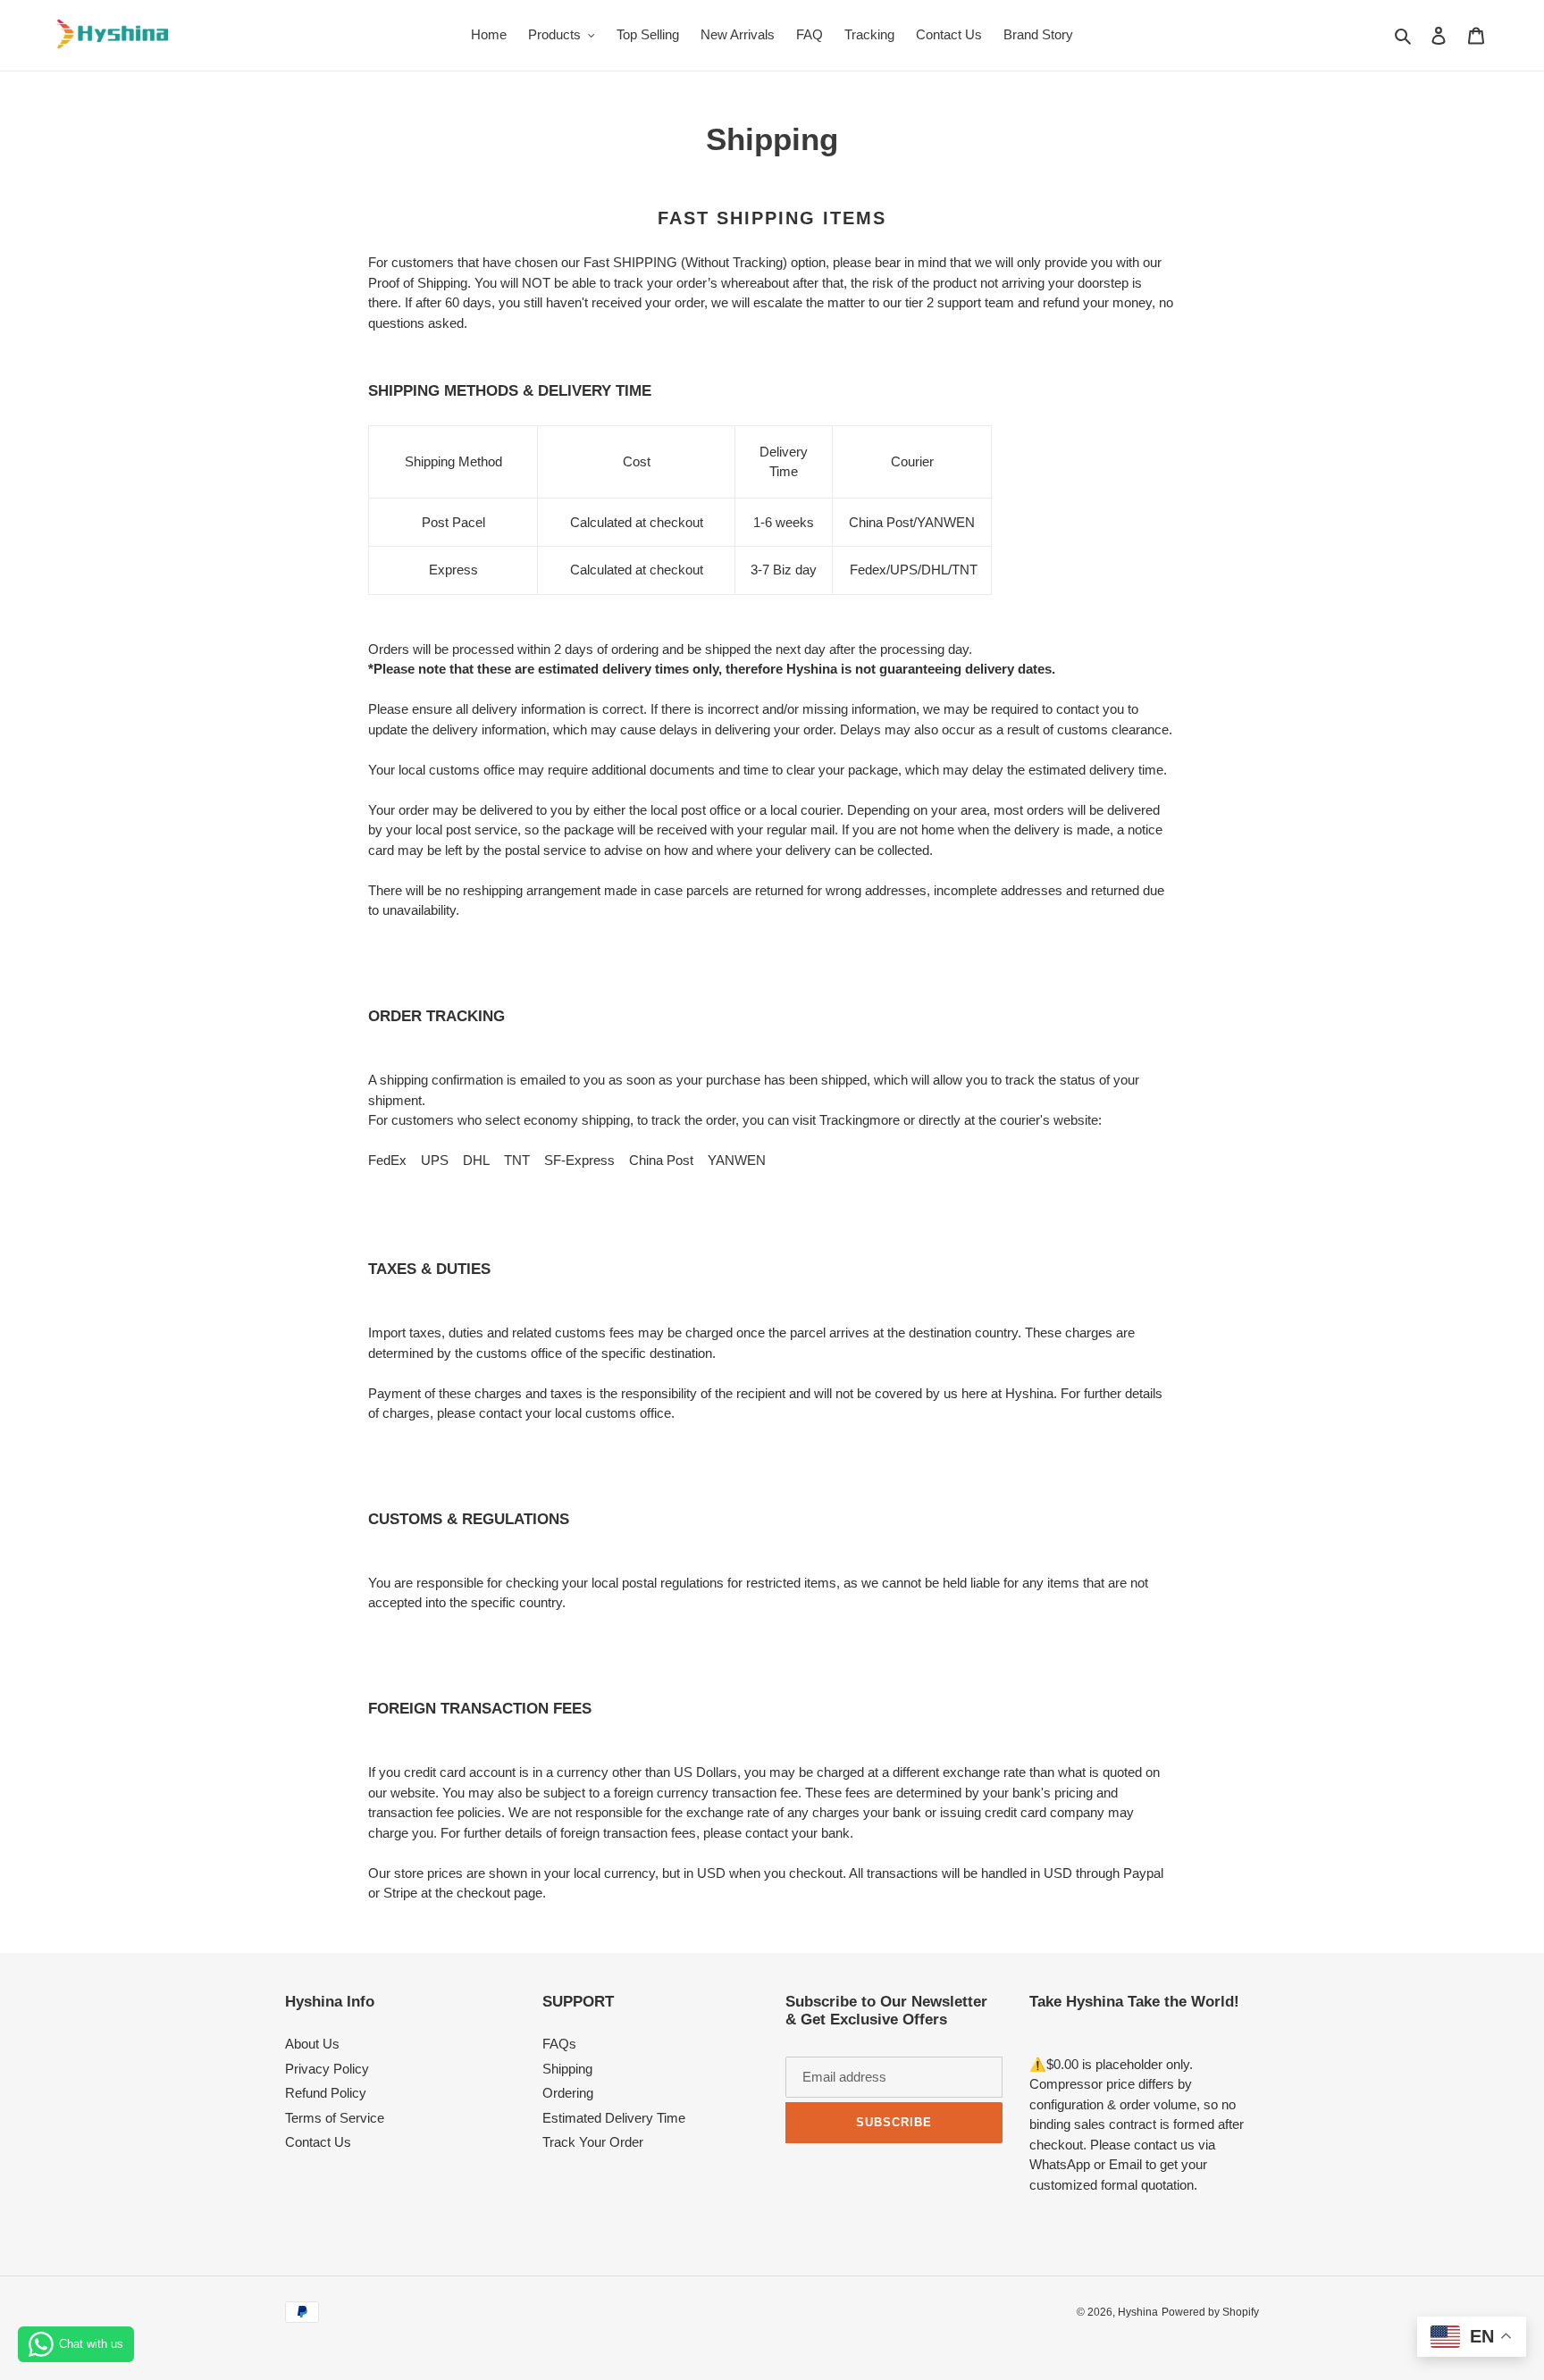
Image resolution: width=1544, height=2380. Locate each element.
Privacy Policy (327, 2069)
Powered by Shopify (1210, 2312)
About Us (312, 2044)
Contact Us (318, 2142)
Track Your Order (593, 2142)
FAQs (559, 2044)
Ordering (568, 2093)
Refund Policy (326, 2093)
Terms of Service (335, 2118)
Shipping (567, 2069)
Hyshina (1138, 2312)
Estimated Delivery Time (614, 2118)
